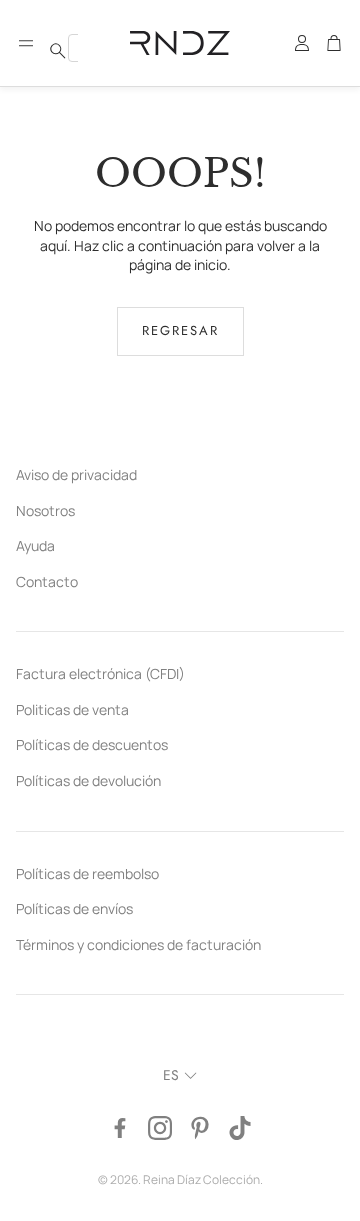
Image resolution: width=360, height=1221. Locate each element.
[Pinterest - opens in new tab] (200, 1128)
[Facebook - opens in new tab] (120, 1128)
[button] (26, 43)
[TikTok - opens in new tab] (240, 1128)
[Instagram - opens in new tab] (160, 1128)
